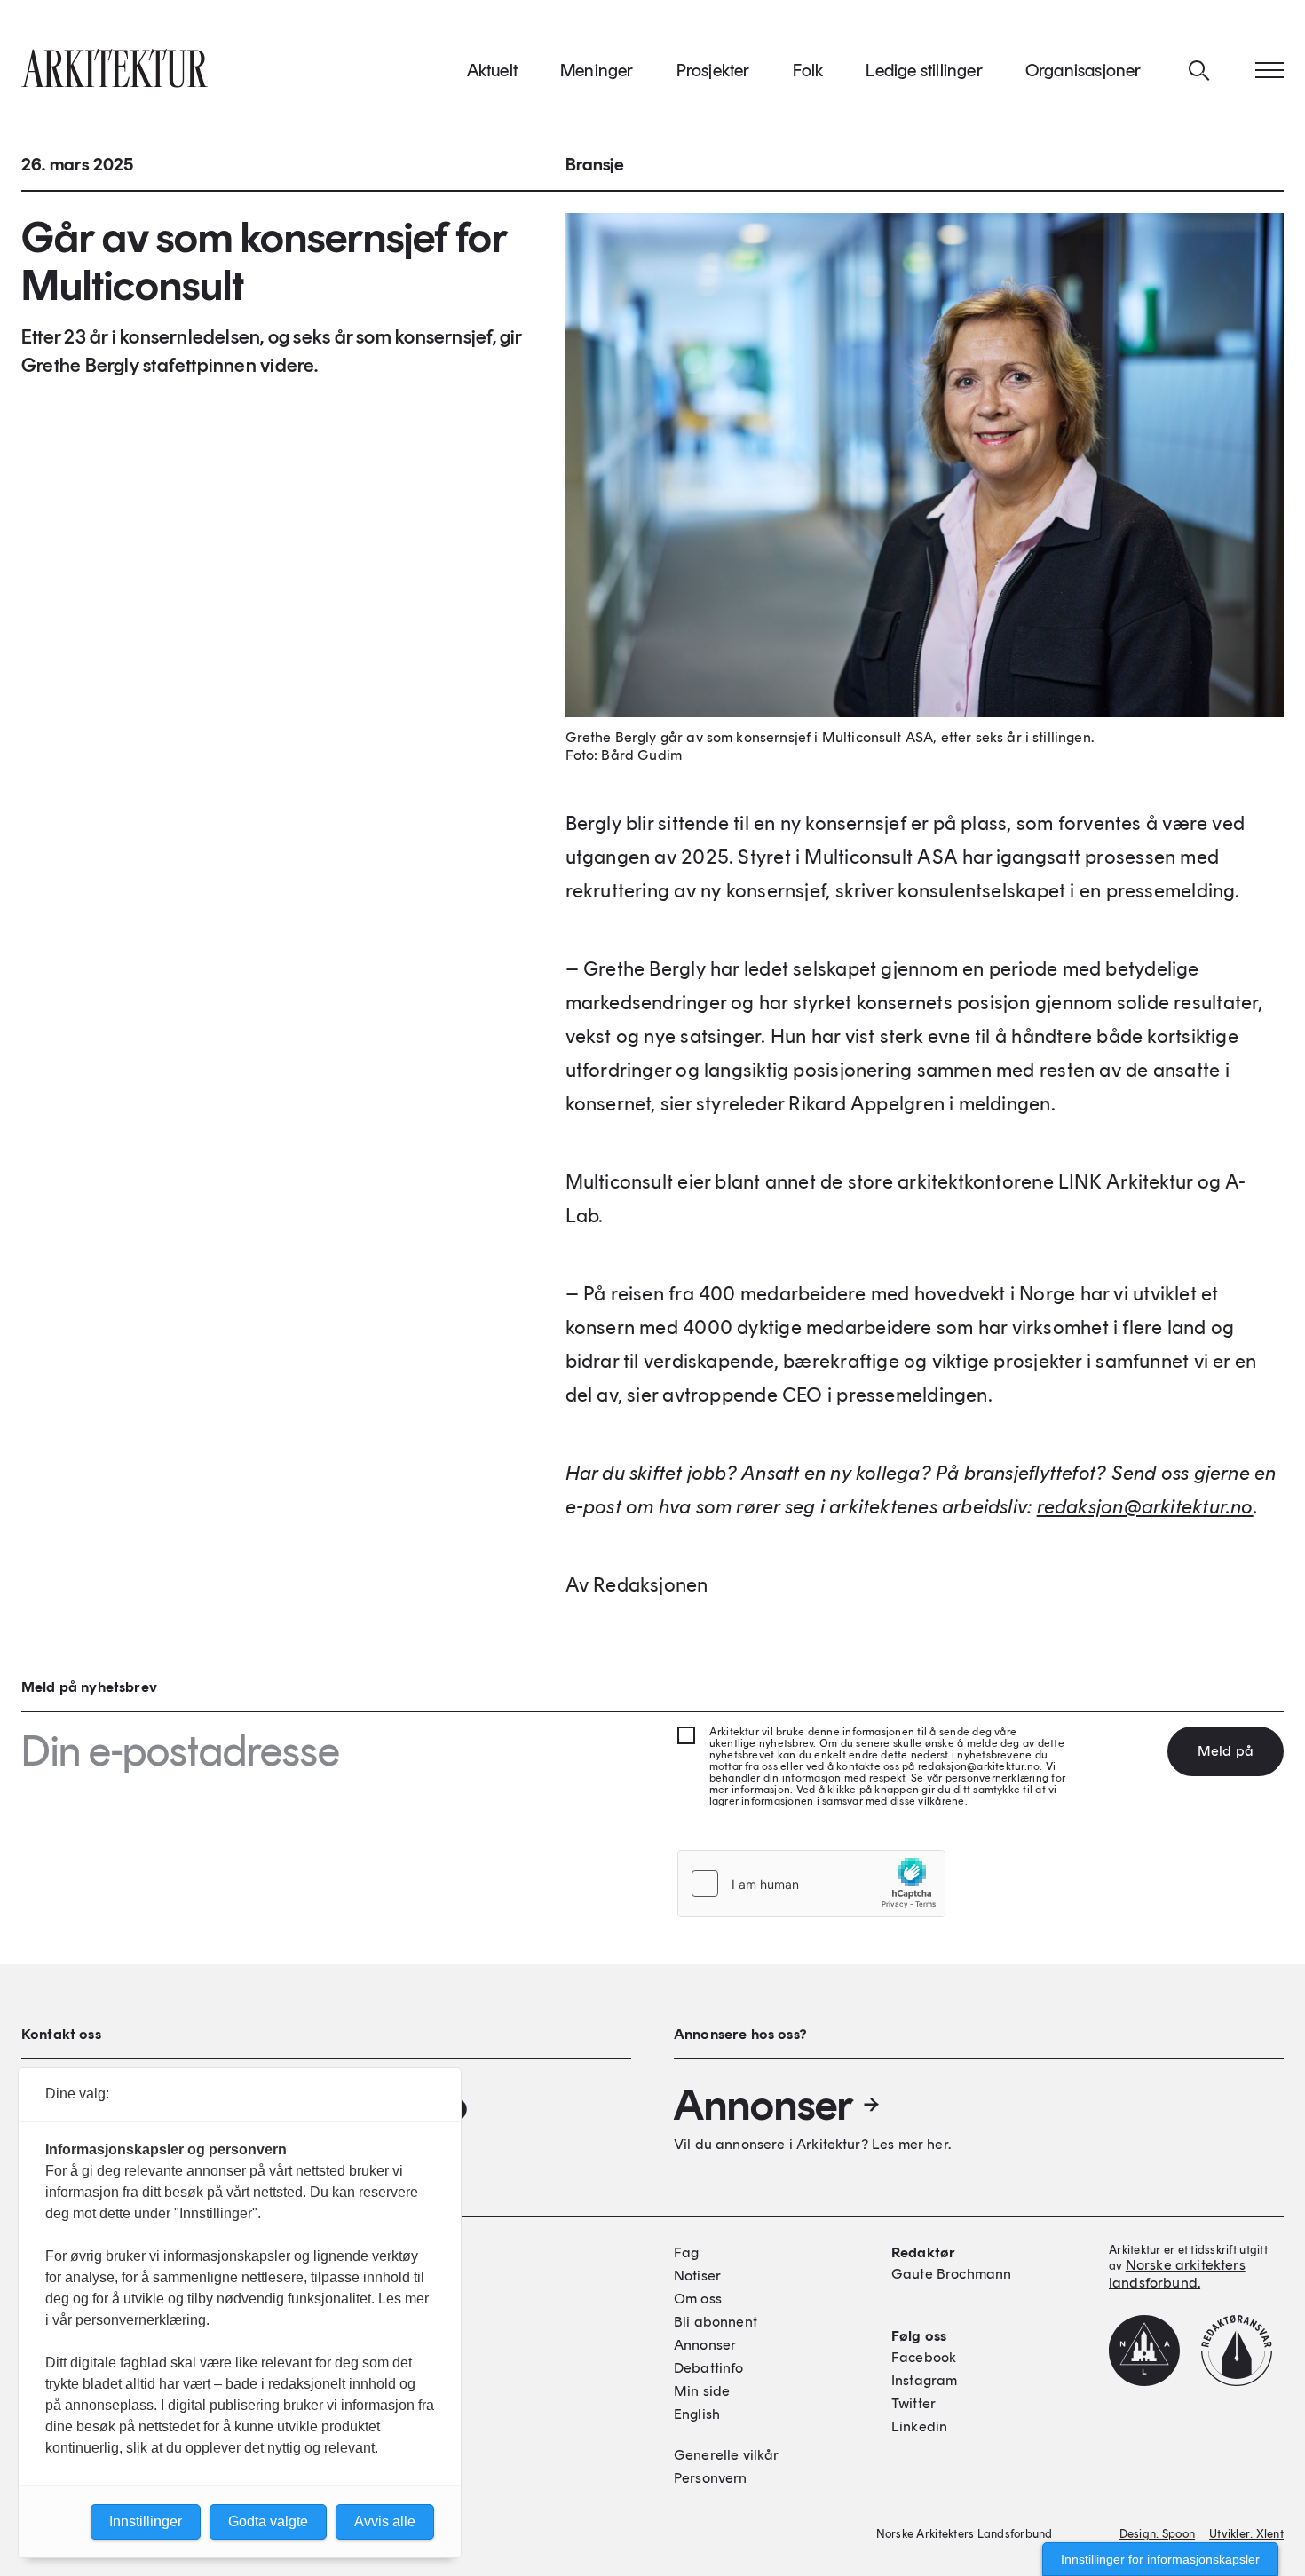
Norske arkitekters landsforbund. (1177, 2274)
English (697, 2414)
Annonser (763, 2105)
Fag (686, 2252)
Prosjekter (713, 70)
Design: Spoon (1157, 2534)
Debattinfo (709, 2368)
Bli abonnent (716, 2322)
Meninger (597, 70)
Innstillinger (146, 2521)
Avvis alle (385, 2521)
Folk (808, 70)
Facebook (924, 2357)
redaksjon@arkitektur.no (1145, 1507)
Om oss (698, 2299)
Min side (702, 2391)
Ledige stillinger (924, 70)
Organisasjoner (1084, 70)
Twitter (913, 2403)
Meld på (1226, 1751)
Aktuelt (492, 70)
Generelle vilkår (727, 2455)
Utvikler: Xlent (1246, 2534)
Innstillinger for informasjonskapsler (1160, 2559)
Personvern (711, 2478)
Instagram (924, 2380)
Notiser (697, 2276)
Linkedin (919, 2426)
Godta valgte (268, 2521)
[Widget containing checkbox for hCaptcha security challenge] (811, 1884)
